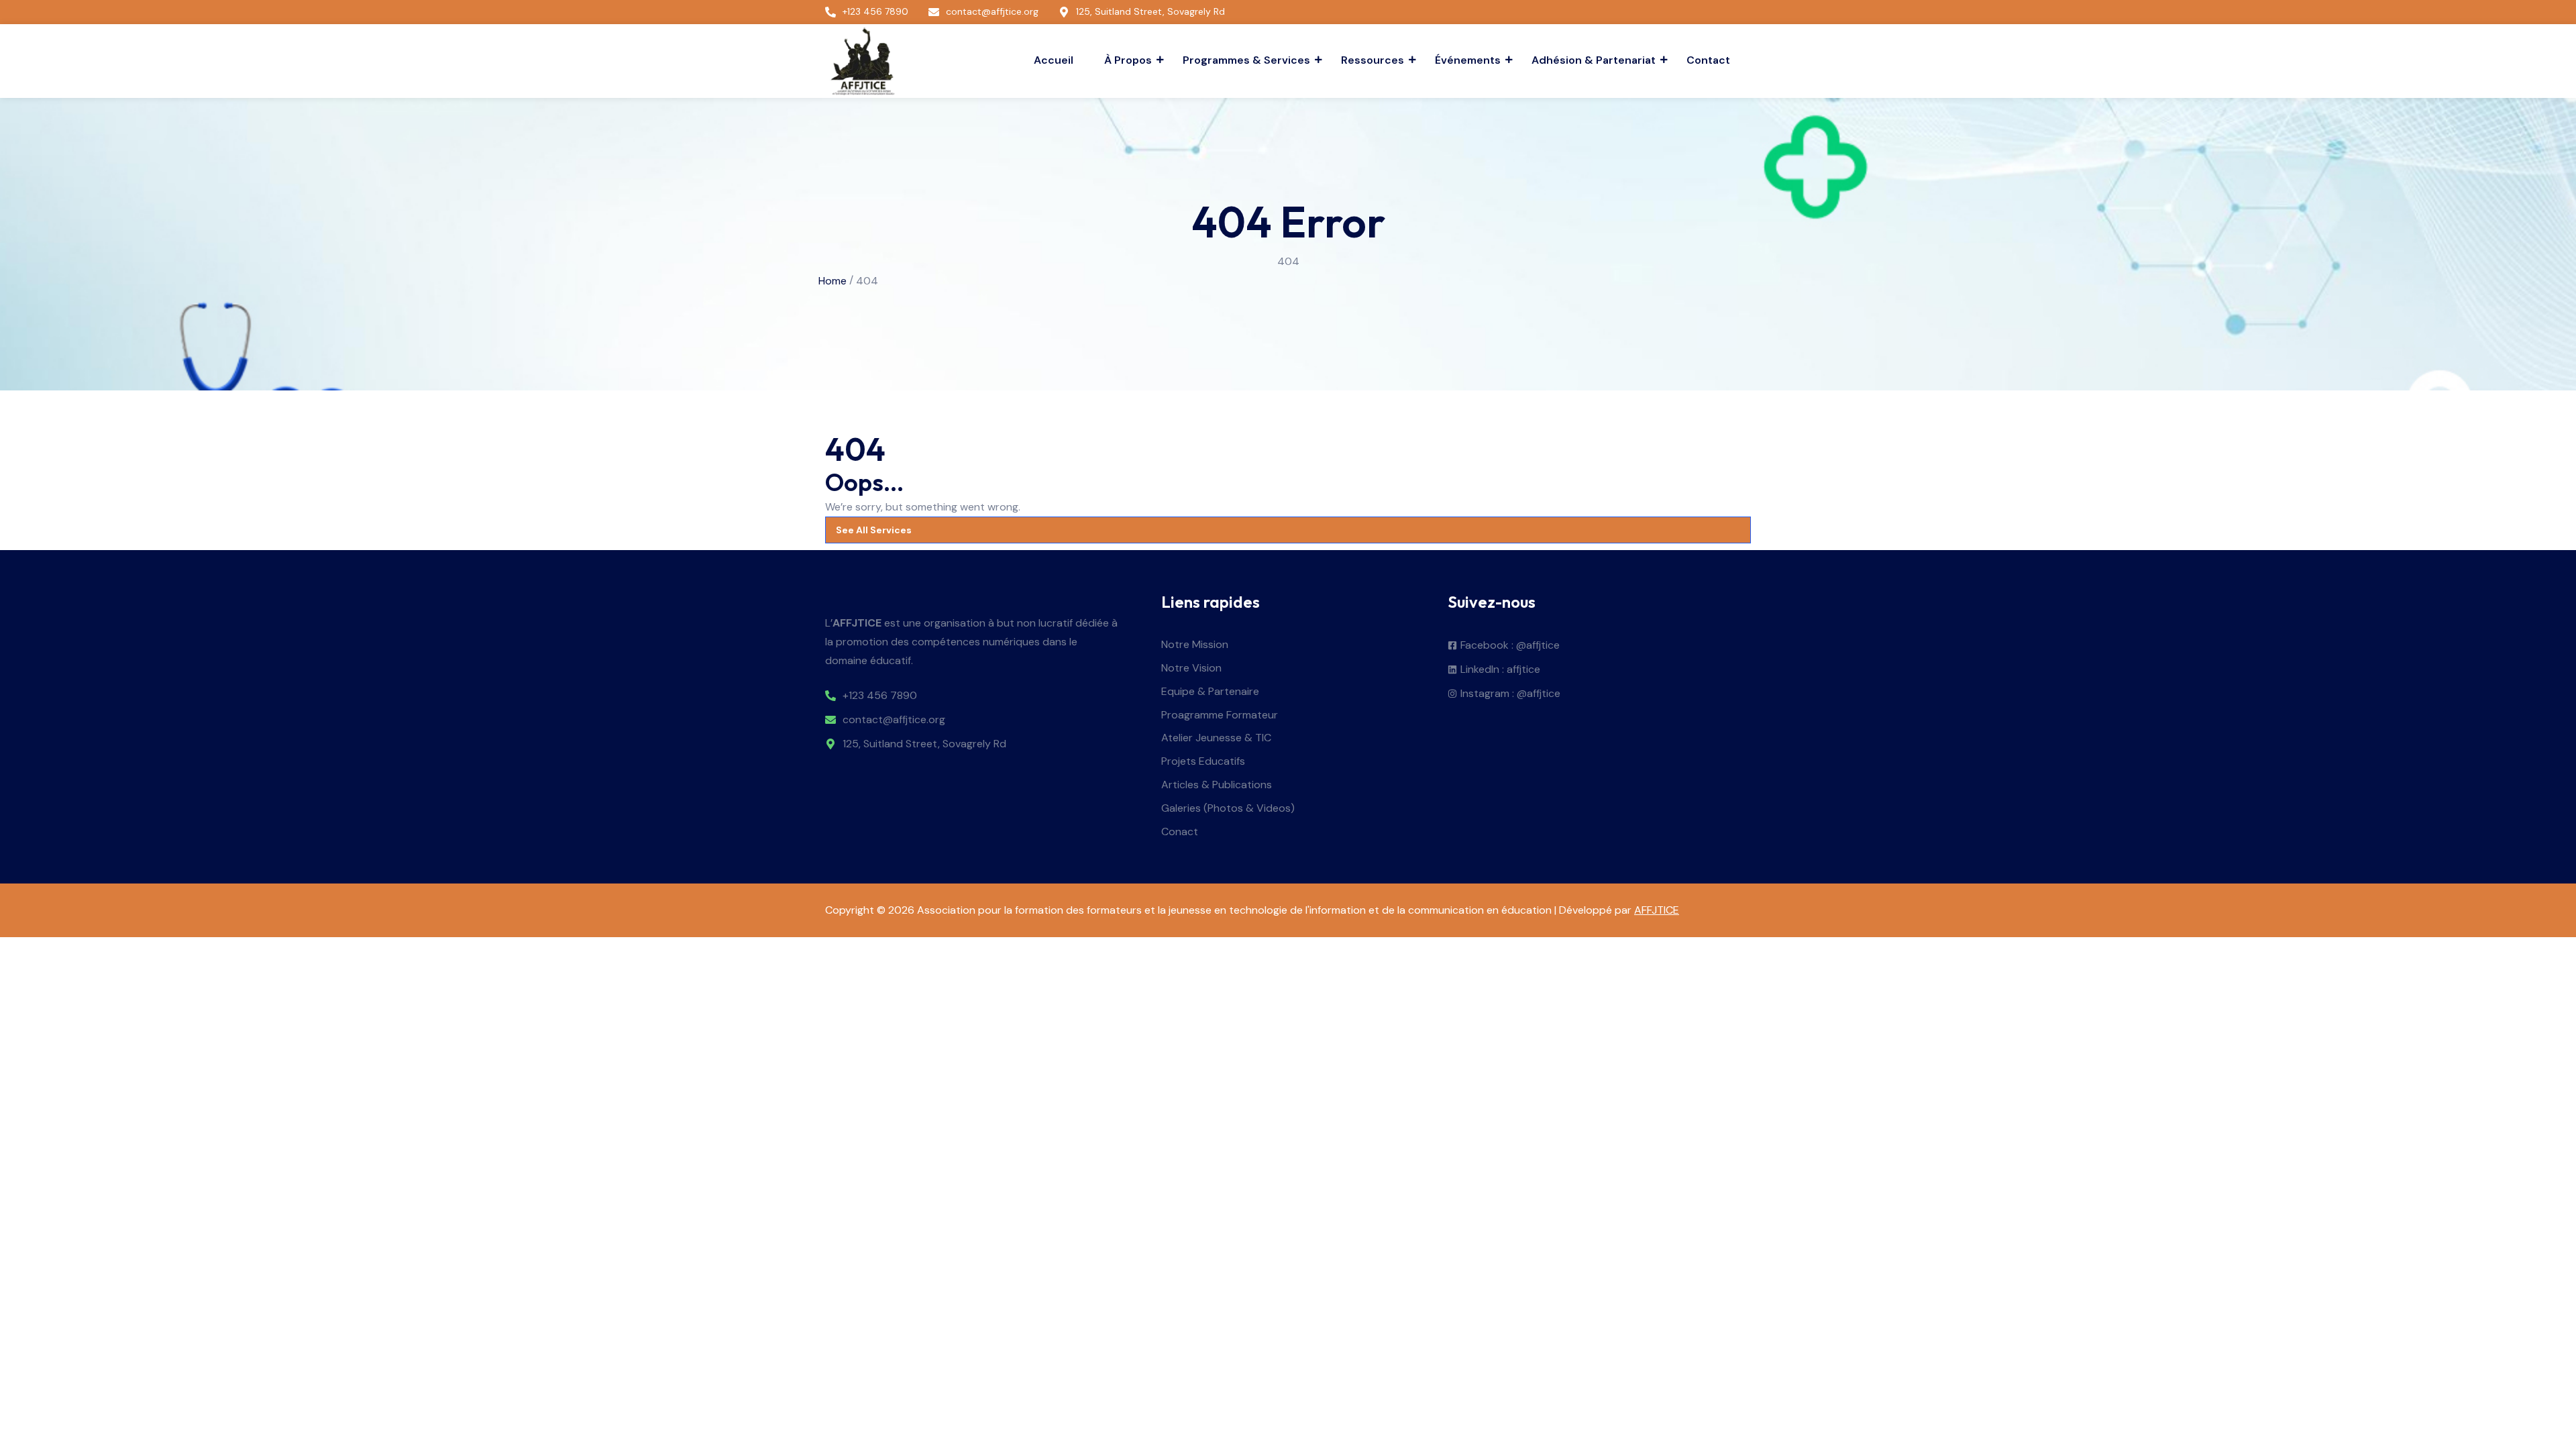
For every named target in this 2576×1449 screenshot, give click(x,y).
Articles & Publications (1217, 785)
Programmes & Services (1246, 60)
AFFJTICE (1657, 910)
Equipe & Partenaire (1210, 692)
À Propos (1128, 60)
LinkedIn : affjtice (1500, 670)
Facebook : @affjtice (1510, 646)
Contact (1708, 60)
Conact (1180, 832)
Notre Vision (1191, 668)
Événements (1468, 60)
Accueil (1054, 60)
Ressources (1373, 60)
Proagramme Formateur (1220, 715)
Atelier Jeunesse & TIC (1216, 738)
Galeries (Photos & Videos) (1228, 809)
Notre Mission (1195, 645)
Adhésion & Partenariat (1594, 60)
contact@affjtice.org (894, 720)
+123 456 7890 (880, 696)
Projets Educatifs (1203, 762)
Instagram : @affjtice (1510, 694)
